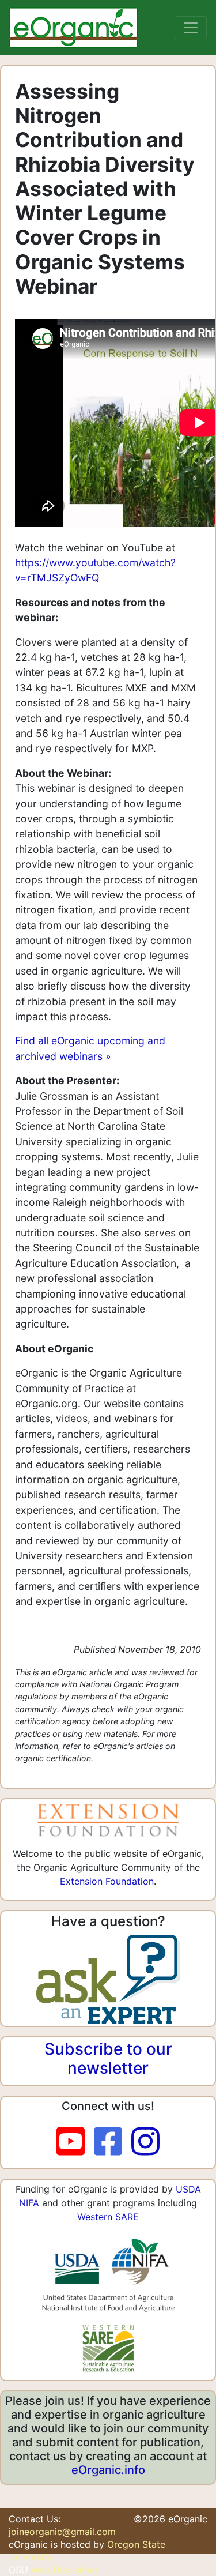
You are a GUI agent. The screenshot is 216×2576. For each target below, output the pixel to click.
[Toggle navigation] (191, 28)
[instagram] (145, 2142)
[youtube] (75, 2142)
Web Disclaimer (65, 2570)
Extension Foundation (107, 1881)
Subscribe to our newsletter (108, 2059)
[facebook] (113, 2142)
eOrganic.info (108, 2470)
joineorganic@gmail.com (62, 2532)
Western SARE (108, 2217)
